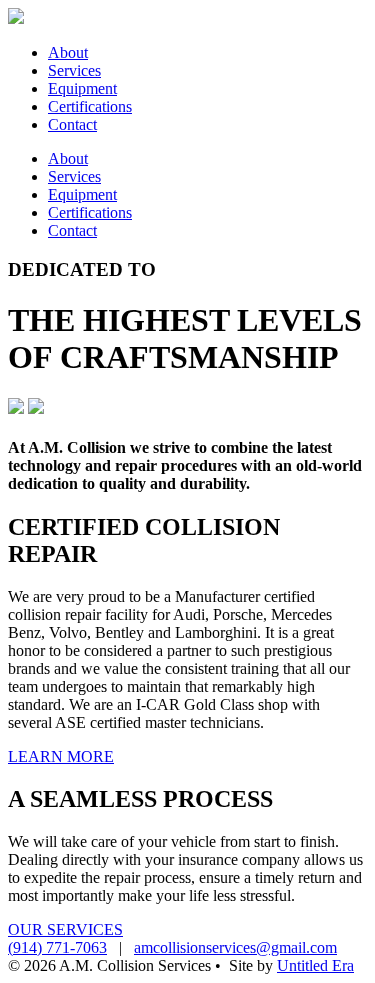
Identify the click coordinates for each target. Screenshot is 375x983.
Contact (72, 124)
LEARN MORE (61, 756)
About (68, 52)
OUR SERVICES (65, 929)
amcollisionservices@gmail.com (235, 947)
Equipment (82, 88)
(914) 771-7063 (57, 947)
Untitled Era (315, 965)
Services (74, 70)
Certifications (90, 106)
